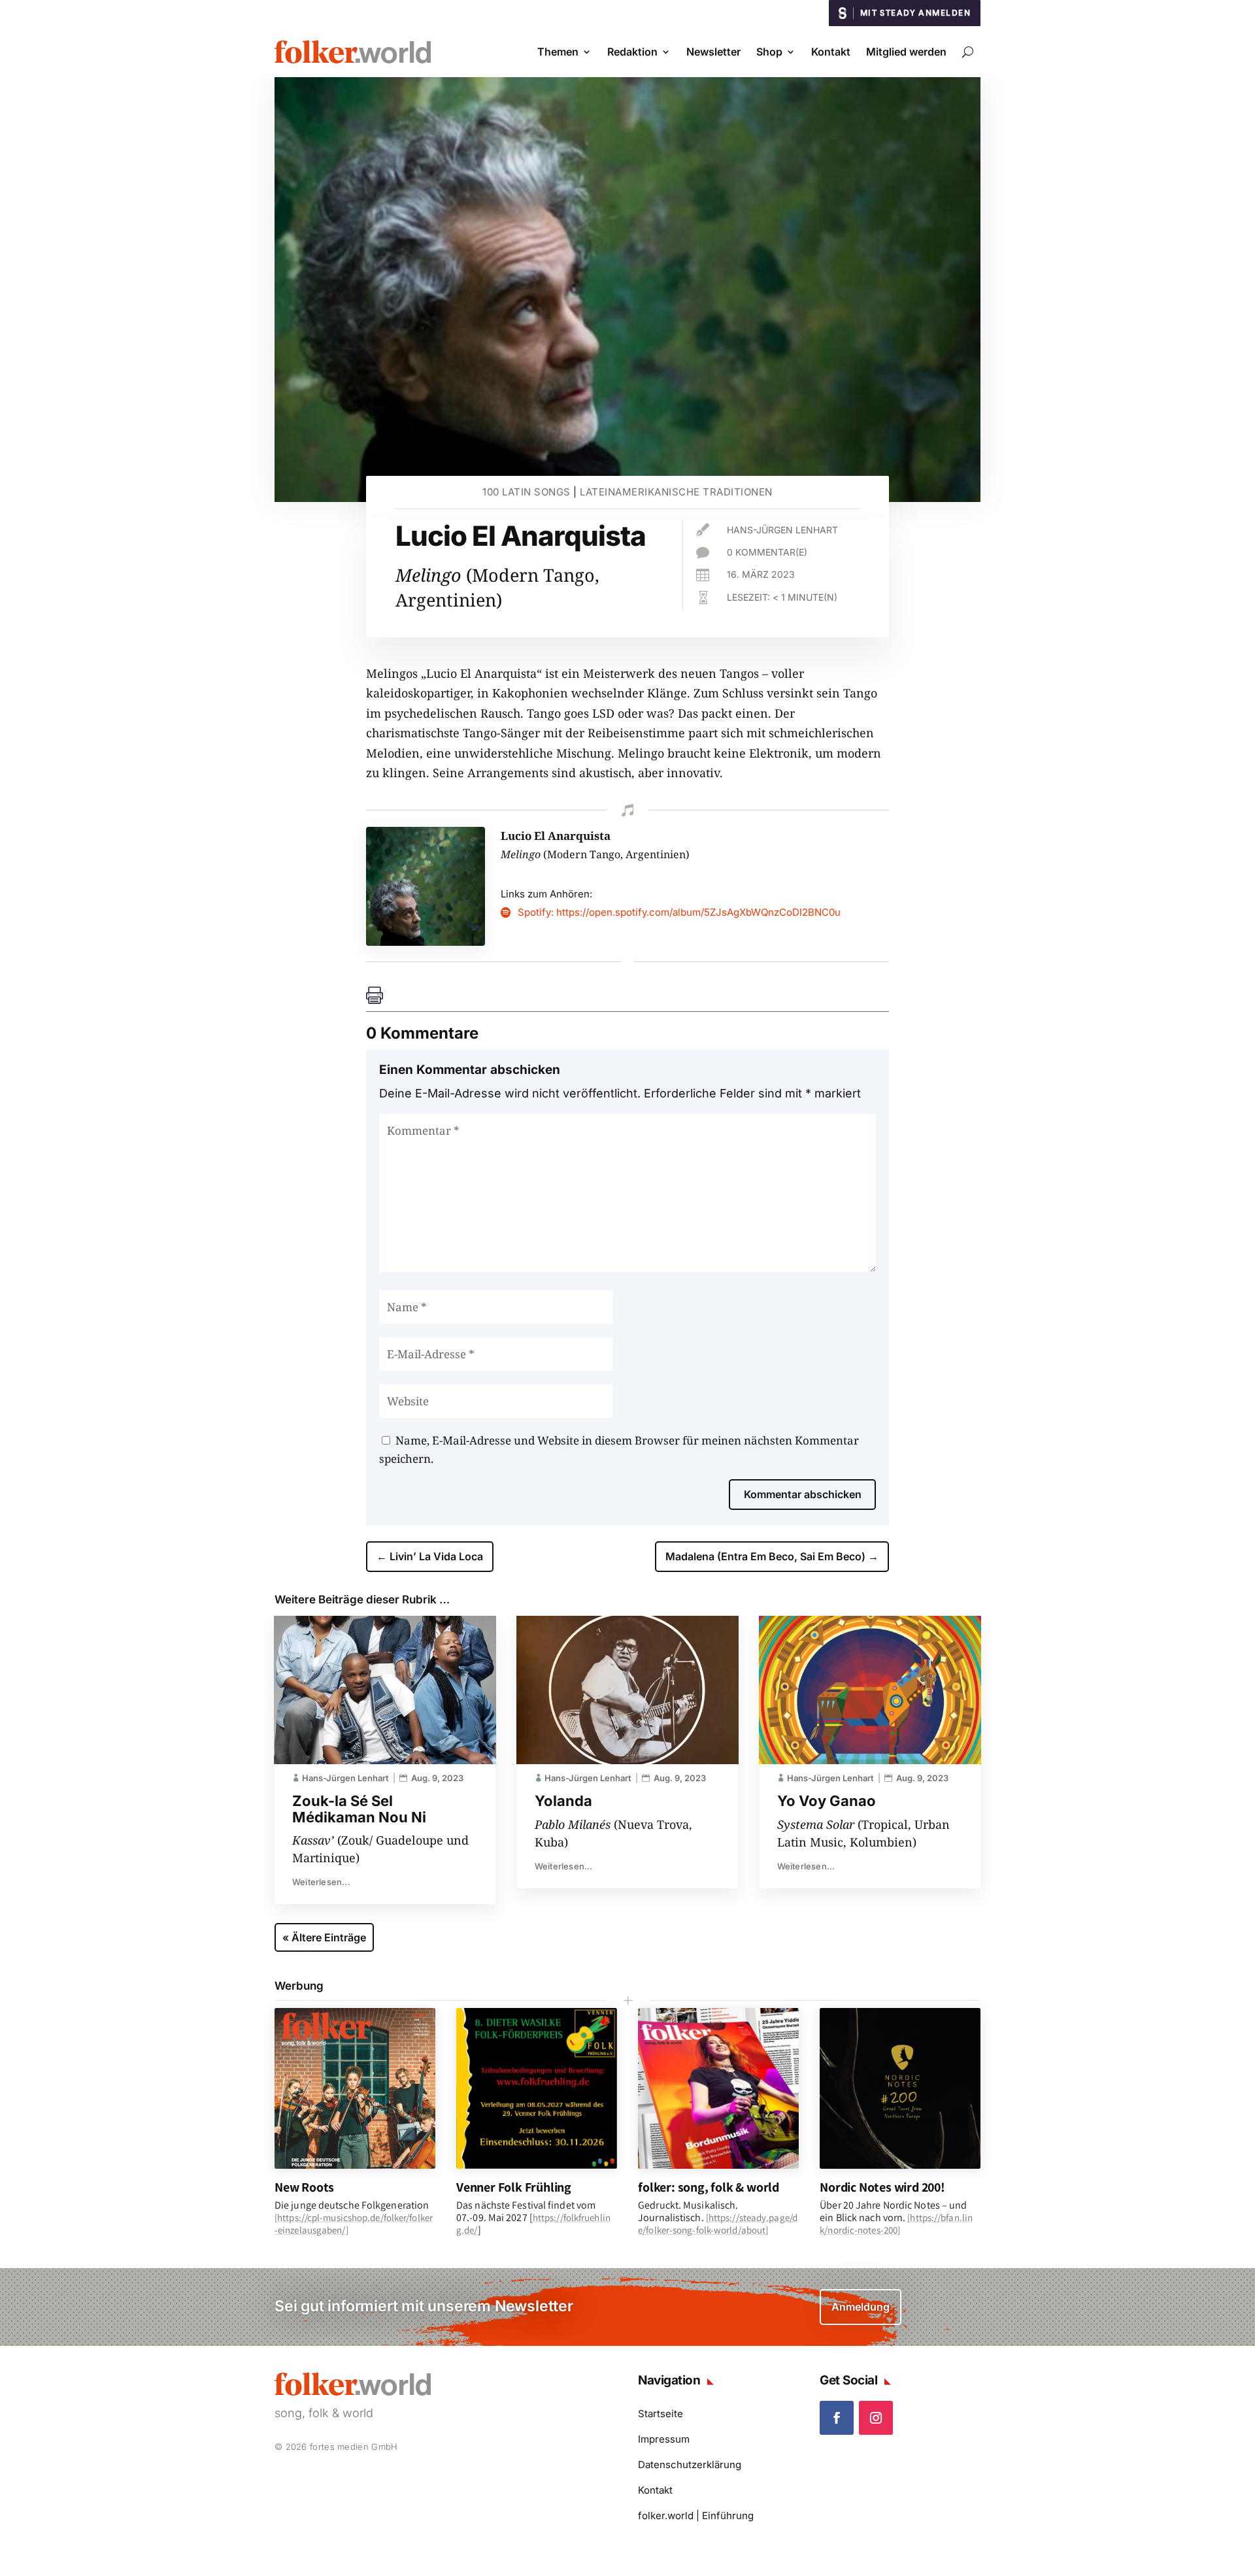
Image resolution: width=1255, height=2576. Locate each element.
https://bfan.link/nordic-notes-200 (896, 2224)
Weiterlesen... (321, 1882)
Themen (558, 52)
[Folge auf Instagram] (876, 2418)
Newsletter (713, 52)
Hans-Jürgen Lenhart (782, 530)
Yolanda (563, 1801)
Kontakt (831, 52)
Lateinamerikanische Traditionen (676, 492)
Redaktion (632, 52)
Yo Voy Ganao (827, 1801)
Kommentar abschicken (803, 1494)
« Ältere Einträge (324, 1937)
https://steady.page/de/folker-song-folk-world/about (718, 2224)
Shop (769, 52)
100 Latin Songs (527, 492)
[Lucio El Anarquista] (426, 941)
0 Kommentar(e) (767, 552)
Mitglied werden (906, 52)
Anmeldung (861, 2307)
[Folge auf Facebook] (837, 2418)
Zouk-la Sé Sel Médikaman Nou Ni (359, 1809)
